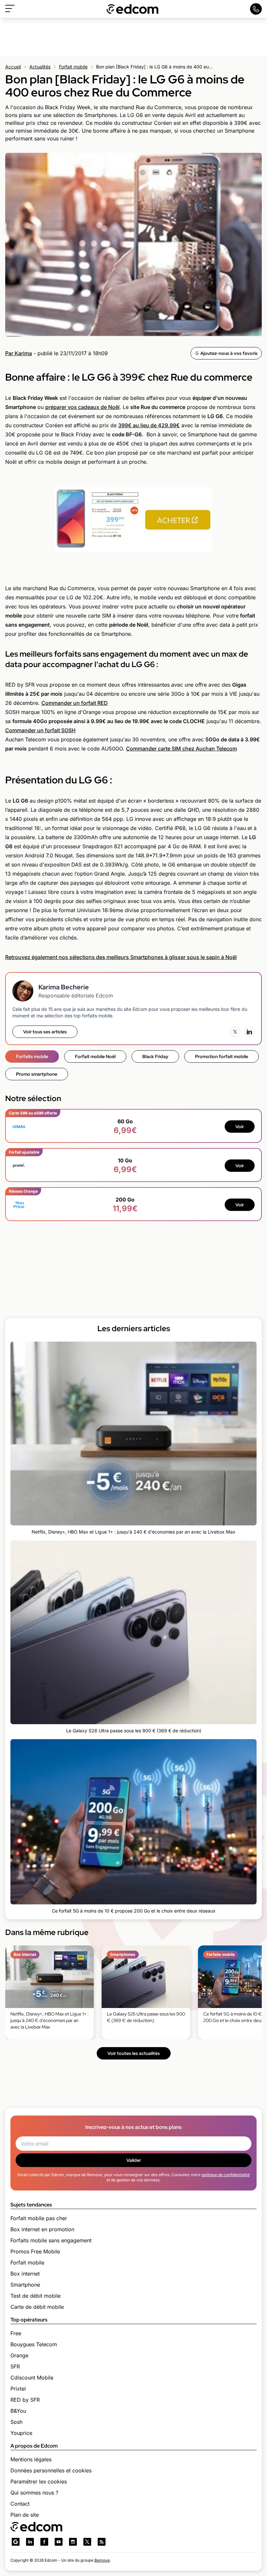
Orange (19, 2355)
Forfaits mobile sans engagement (51, 2240)
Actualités (40, 67)
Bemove (102, 2560)
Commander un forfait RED (75, 703)
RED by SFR (25, 2400)
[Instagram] (73, 2542)
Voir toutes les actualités (134, 2053)
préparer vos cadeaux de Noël (82, 407)
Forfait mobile (73, 67)
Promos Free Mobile (35, 2251)
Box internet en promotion (42, 2229)
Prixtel (18, 2389)
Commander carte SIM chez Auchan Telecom (182, 749)
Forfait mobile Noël (95, 1056)
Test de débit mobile (35, 2296)
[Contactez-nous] (256, 9)
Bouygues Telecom (34, 2344)
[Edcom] (133, 9)
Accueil (13, 67)
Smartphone (25, 2285)
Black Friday (155, 1056)
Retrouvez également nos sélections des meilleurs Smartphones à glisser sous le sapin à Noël (121, 957)
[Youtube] (59, 2542)
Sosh (16, 2422)
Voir (240, 1127)
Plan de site (25, 2515)
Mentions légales (31, 2459)
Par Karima (19, 353)
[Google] (16, 2542)
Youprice (21, 2433)
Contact (20, 2504)
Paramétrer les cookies (39, 2481)
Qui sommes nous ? (34, 2493)
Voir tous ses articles (45, 1032)
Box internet (25, 2274)
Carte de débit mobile (37, 2307)
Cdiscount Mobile (32, 2378)
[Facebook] (44, 2542)
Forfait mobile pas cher (39, 2218)
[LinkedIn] (249, 1032)
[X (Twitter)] (235, 1032)
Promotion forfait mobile (222, 1056)
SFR (15, 2366)
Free (16, 2333)
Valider (134, 2160)
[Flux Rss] (102, 2542)
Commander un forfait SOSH (40, 730)
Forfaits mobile (32, 1056)
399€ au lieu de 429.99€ (149, 425)
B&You (18, 2411)
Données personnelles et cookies (51, 2470)
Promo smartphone (37, 1074)
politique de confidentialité (226, 2175)
